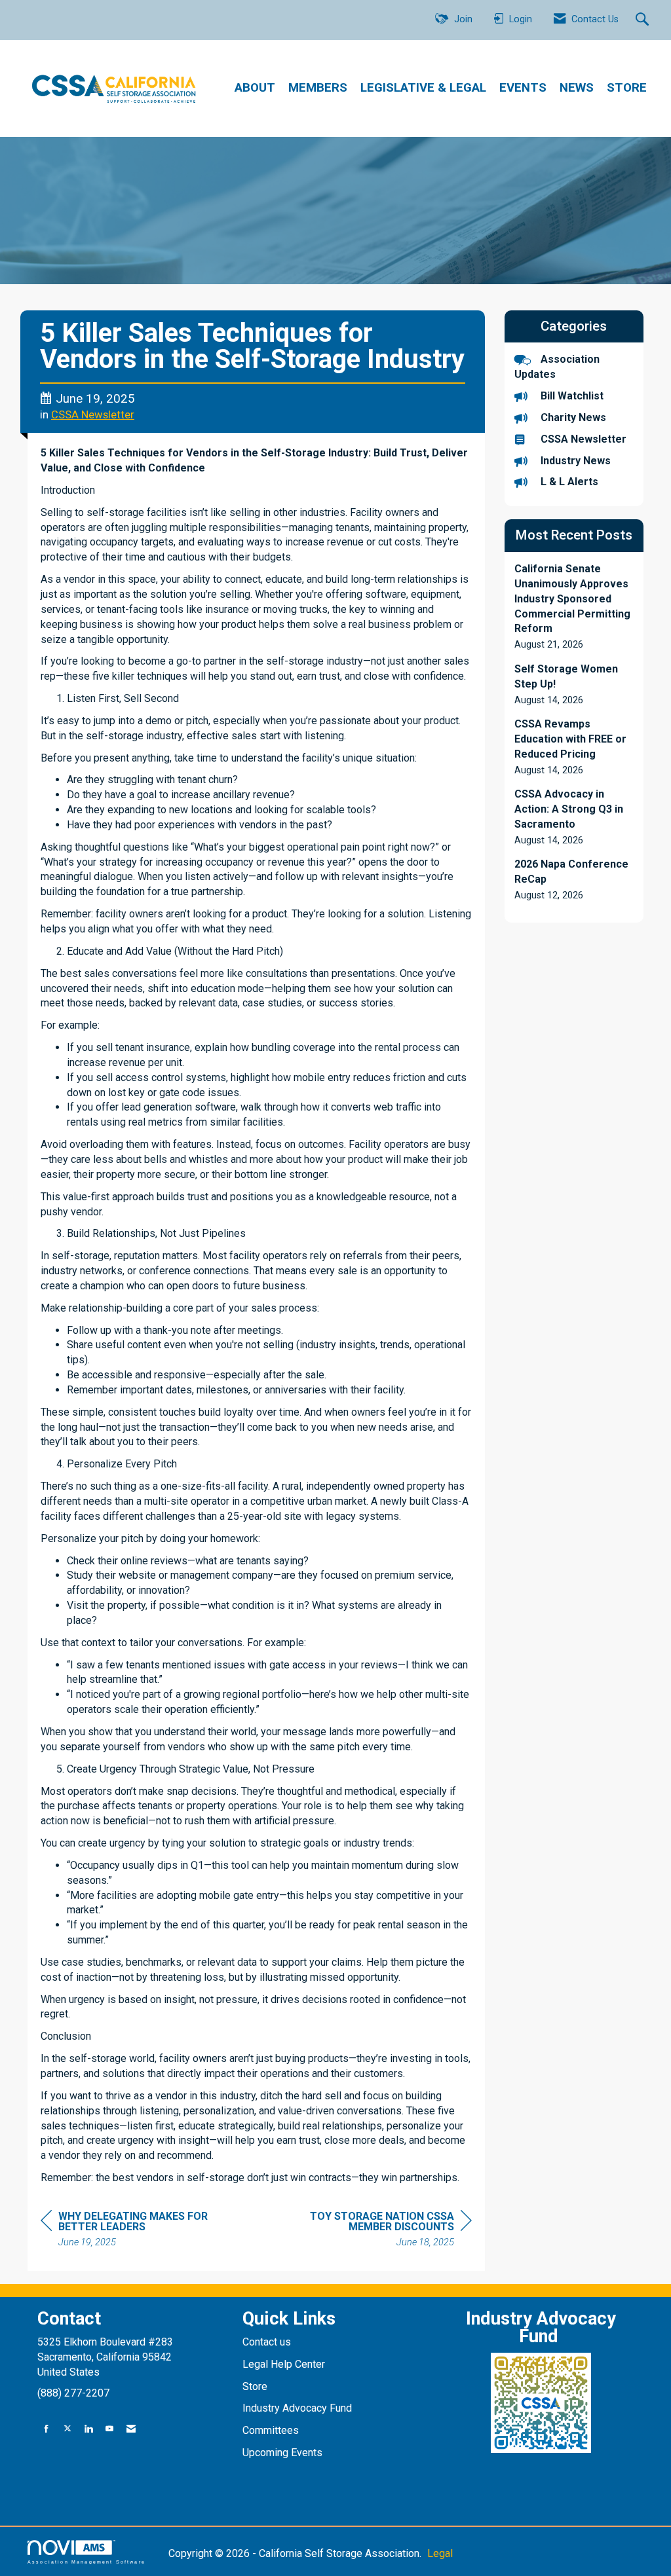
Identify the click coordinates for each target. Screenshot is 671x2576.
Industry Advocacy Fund (297, 2408)
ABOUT (255, 88)
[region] (374, 2231)
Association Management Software (86, 2562)
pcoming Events (287, 2453)
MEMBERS (318, 88)
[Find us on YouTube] (109, 2429)
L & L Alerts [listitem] (569, 482)
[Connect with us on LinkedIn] (88, 2429)
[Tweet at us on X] (67, 2429)
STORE (627, 88)
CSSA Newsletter (93, 415)
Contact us (268, 2342)
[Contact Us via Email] (131, 2429)
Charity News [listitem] (573, 417)
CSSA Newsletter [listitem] (584, 439)
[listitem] (574, 607)
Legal (440, 2553)
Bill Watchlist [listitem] (572, 396)
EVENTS (523, 88)
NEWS (577, 88)
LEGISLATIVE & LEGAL (423, 88)
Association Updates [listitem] (557, 367)
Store (256, 2386)
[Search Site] (644, 20)
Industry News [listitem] (576, 461)
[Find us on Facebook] (47, 2429)
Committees (271, 2430)
